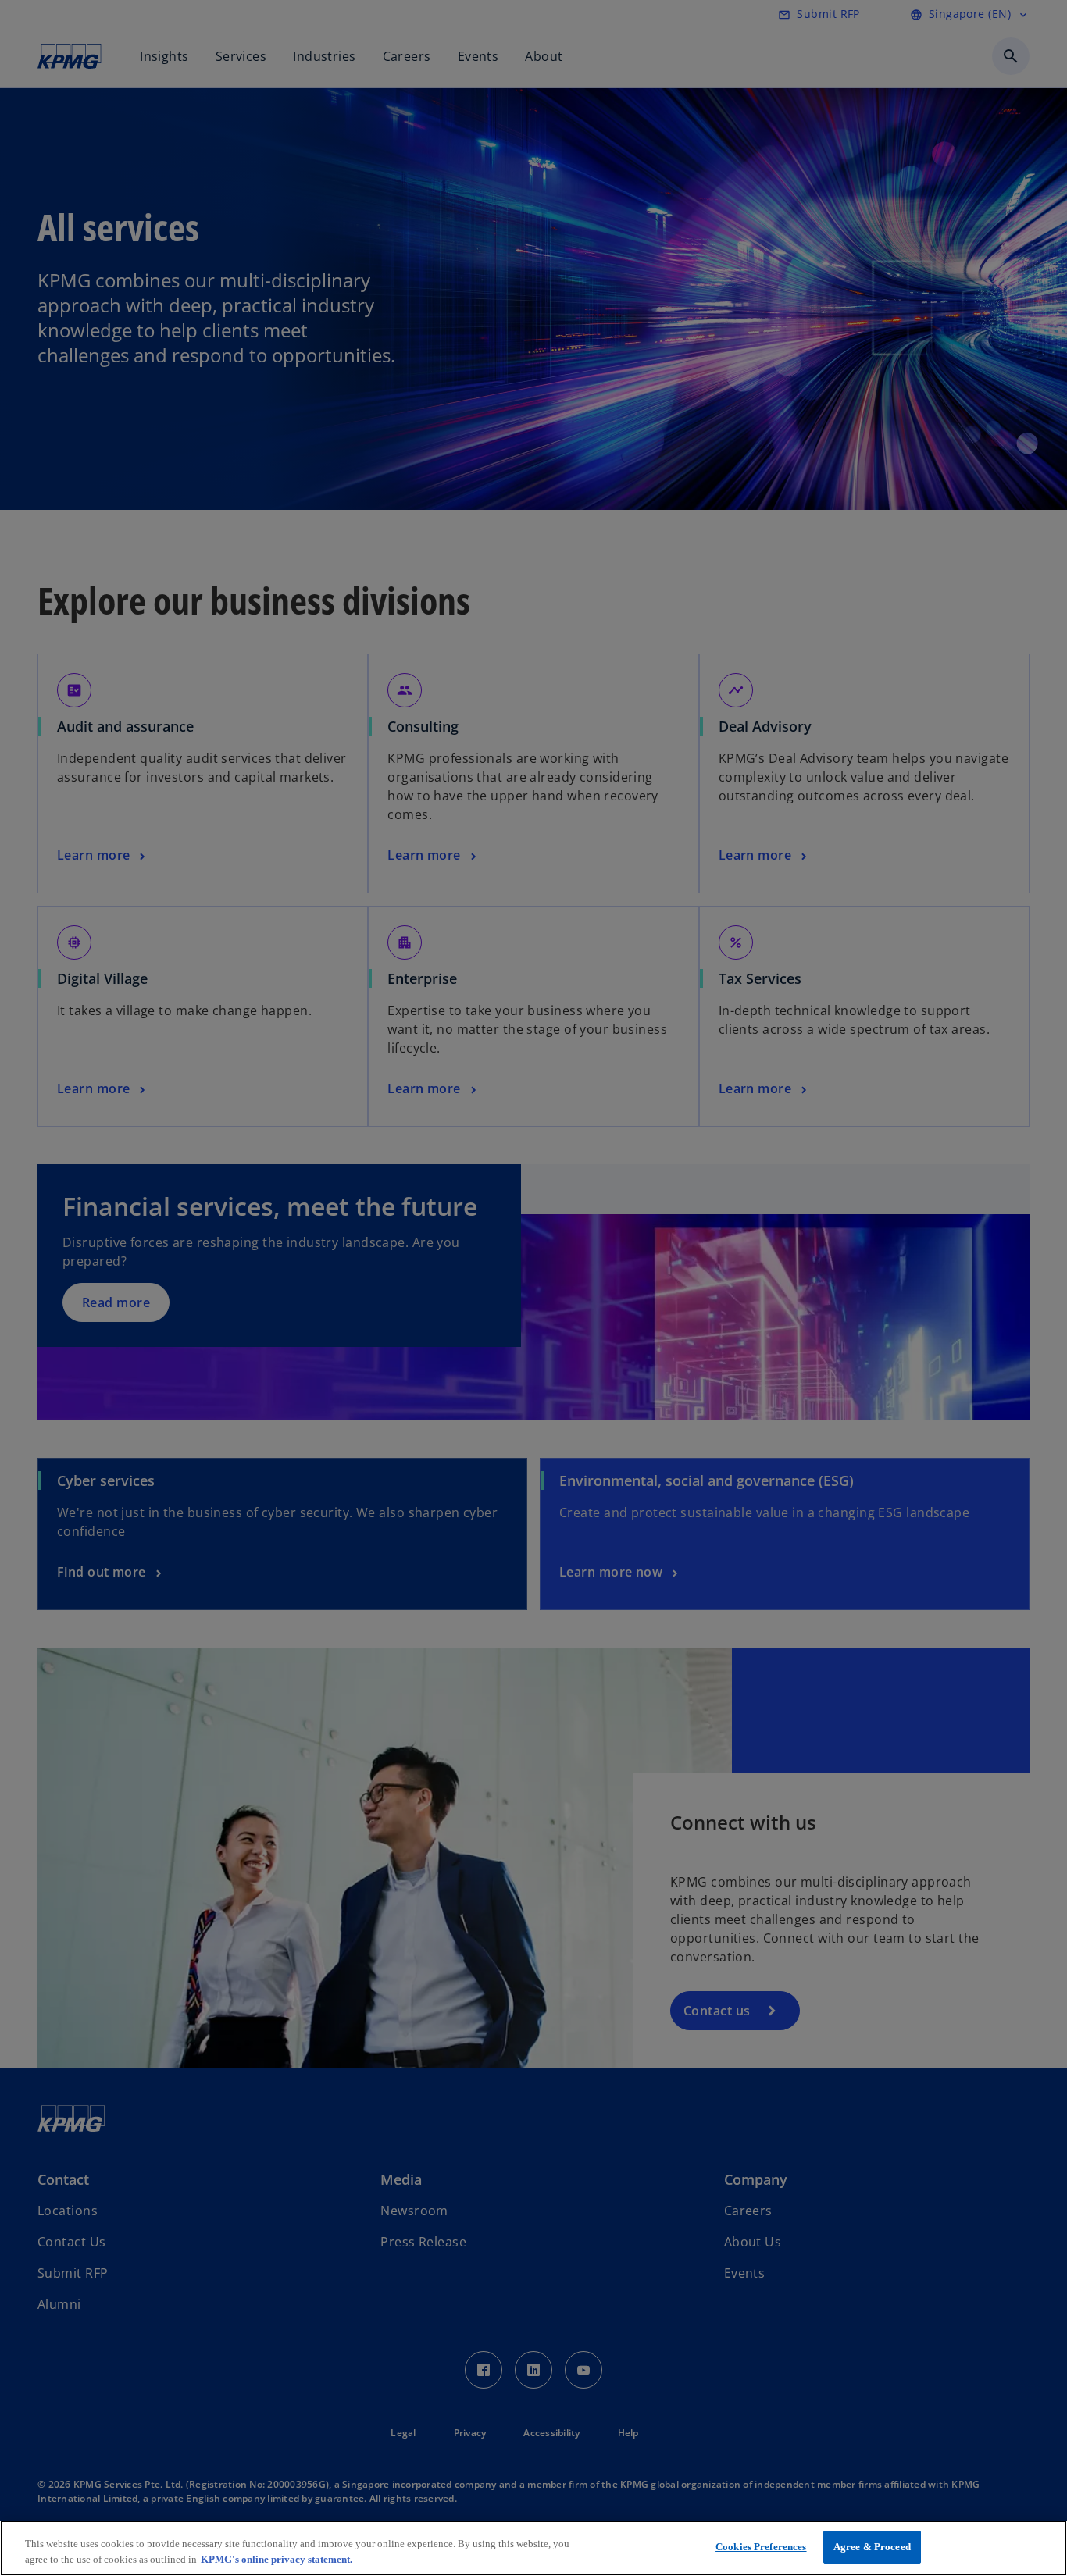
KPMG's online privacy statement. (277, 2559)
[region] (533, 2548)
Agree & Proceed (872, 2547)
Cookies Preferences (761, 2547)
